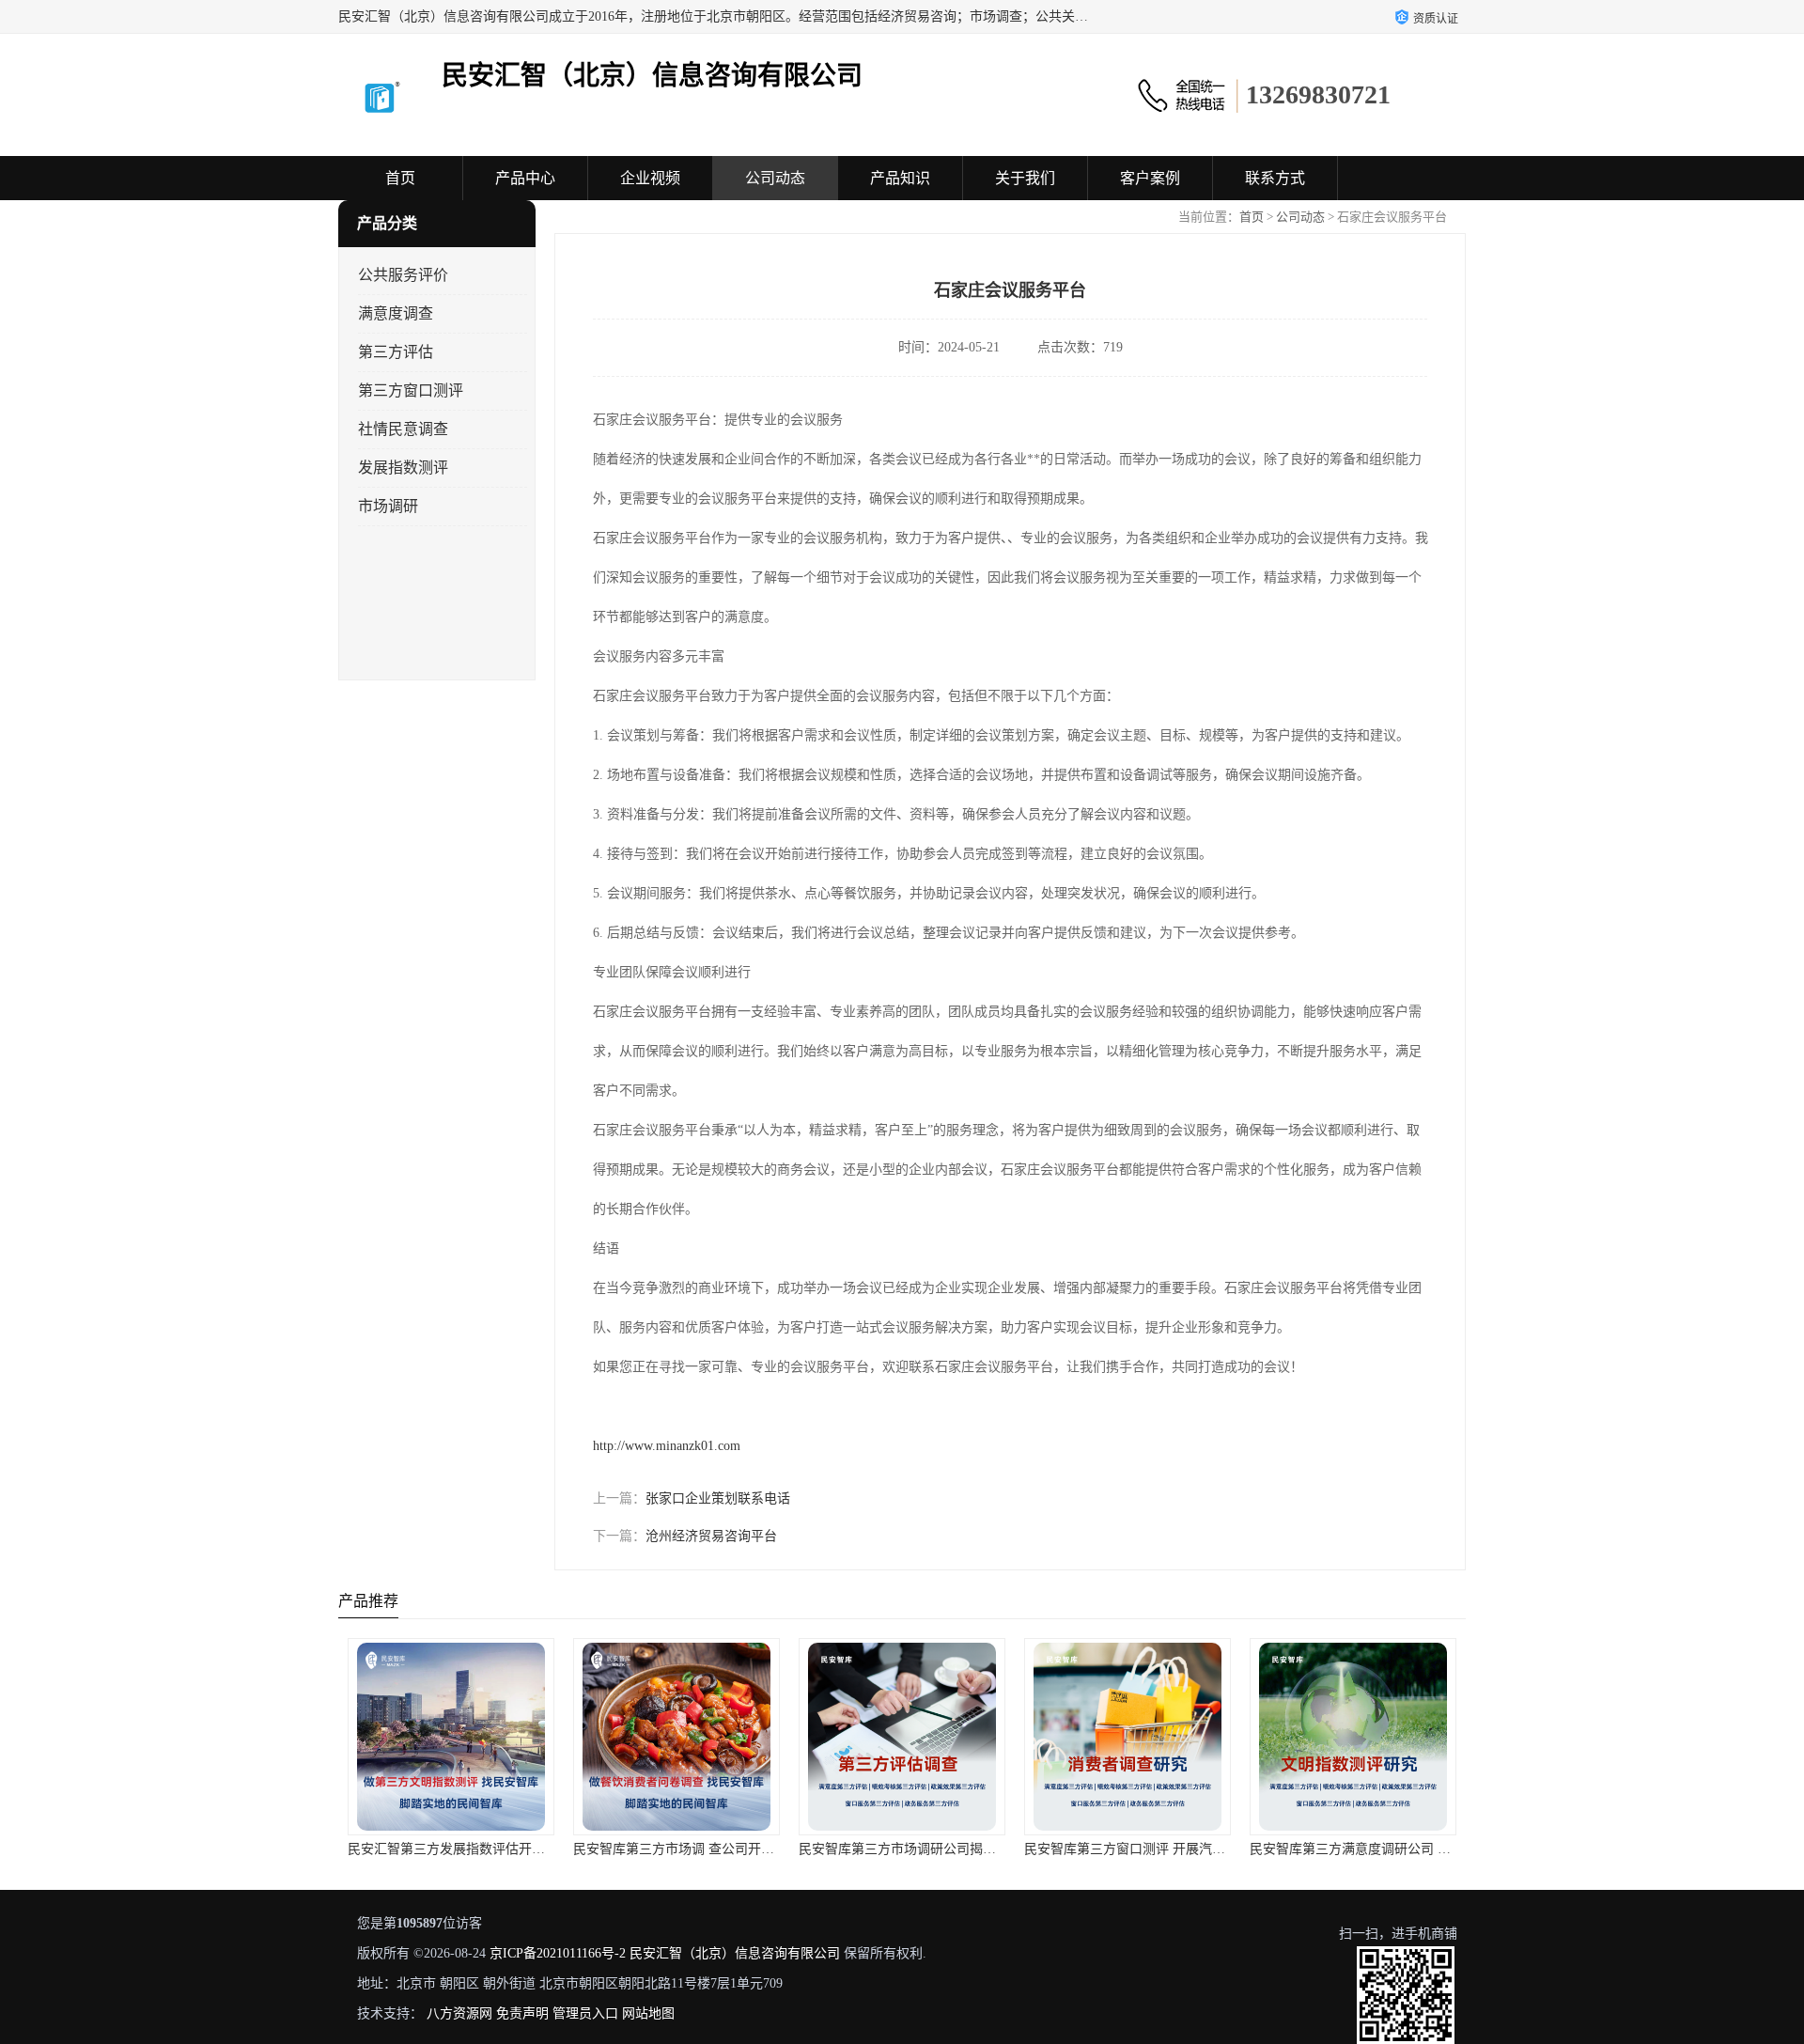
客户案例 (1150, 178)
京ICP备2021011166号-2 (558, 1953)
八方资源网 (459, 2013)
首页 (400, 178)
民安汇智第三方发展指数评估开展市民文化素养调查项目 (512, 1849)
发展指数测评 (403, 468)
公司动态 (775, 178)
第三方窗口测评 (411, 390)
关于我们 (1025, 178)
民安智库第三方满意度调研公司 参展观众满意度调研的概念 (1423, 1849)
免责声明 (522, 2013)
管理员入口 (585, 2013)
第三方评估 (396, 352)
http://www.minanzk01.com (667, 1446)
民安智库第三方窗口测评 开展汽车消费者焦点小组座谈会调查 (1204, 1849)
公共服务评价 (403, 275)
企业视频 (650, 178)
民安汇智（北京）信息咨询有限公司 (735, 1953)
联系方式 (1275, 178)
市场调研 (388, 506)
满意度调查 (396, 313)
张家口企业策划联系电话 (718, 1498)
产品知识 (900, 178)
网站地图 (648, 2013)
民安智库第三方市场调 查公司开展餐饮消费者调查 (720, 1849)
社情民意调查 (403, 429)
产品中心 (525, 178)
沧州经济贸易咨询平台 (711, 1536)
